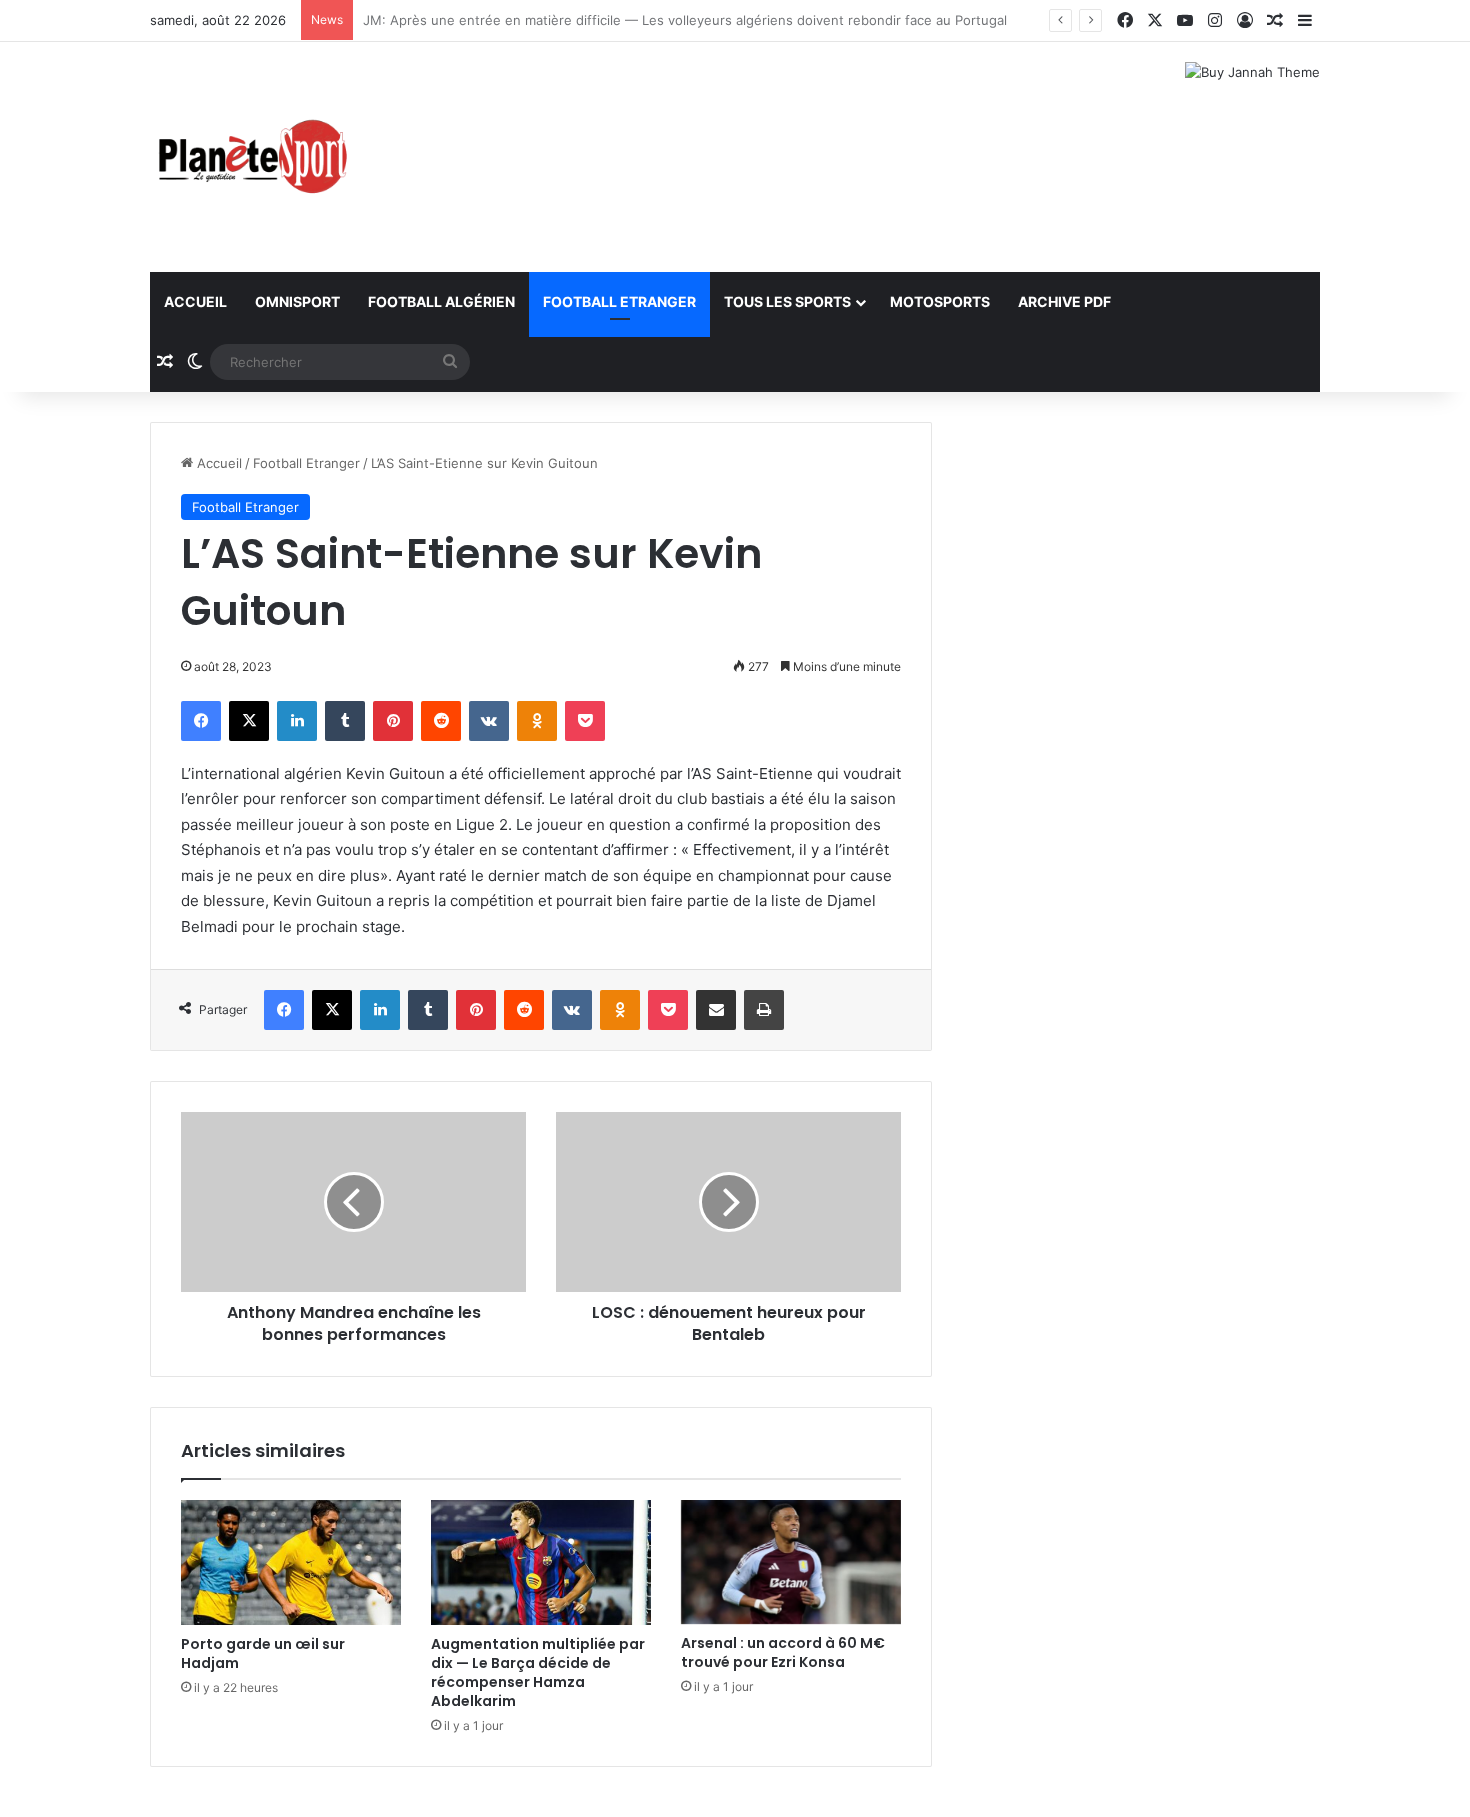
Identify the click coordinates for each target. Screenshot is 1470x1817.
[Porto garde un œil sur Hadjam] (291, 1562)
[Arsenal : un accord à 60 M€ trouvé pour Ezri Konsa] (791, 1562)
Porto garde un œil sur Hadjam (263, 1653)
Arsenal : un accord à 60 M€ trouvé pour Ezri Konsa (783, 1652)
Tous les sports (787, 301)
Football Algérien (441, 301)
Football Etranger (619, 301)
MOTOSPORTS (940, 301)
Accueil (195, 301)
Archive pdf (1064, 301)
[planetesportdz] (250, 157)
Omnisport (297, 301)
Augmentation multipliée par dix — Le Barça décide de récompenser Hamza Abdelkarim (538, 1672)
